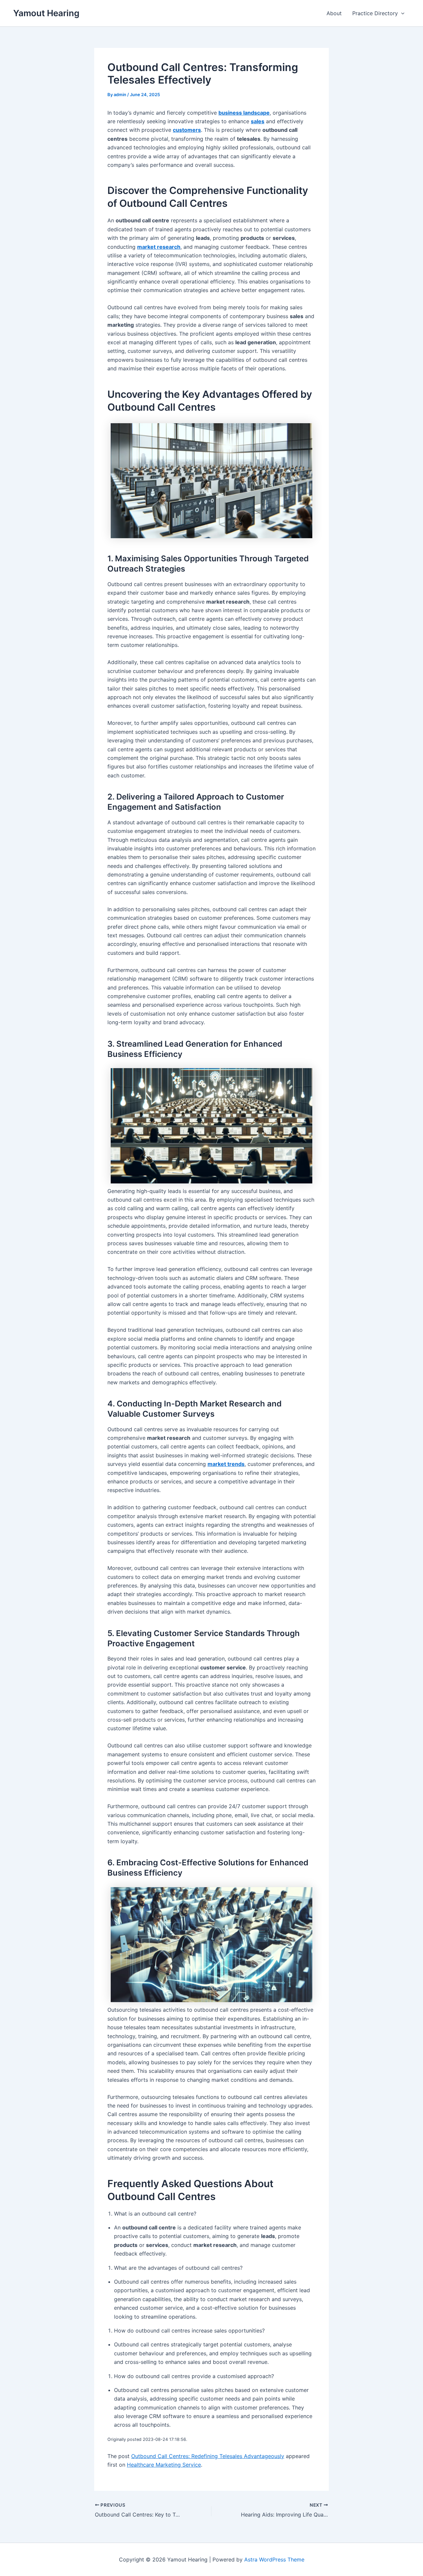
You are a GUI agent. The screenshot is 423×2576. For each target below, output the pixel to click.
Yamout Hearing (46, 13)
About (334, 13)
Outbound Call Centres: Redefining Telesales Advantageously (208, 2456)
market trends (226, 1464)
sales (258, 121)
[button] (401, 13)
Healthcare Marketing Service (164, 2465)
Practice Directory (375, 13)
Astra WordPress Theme (274, 2559)
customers (187, 130)
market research (159, 247)
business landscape (244, 113)
